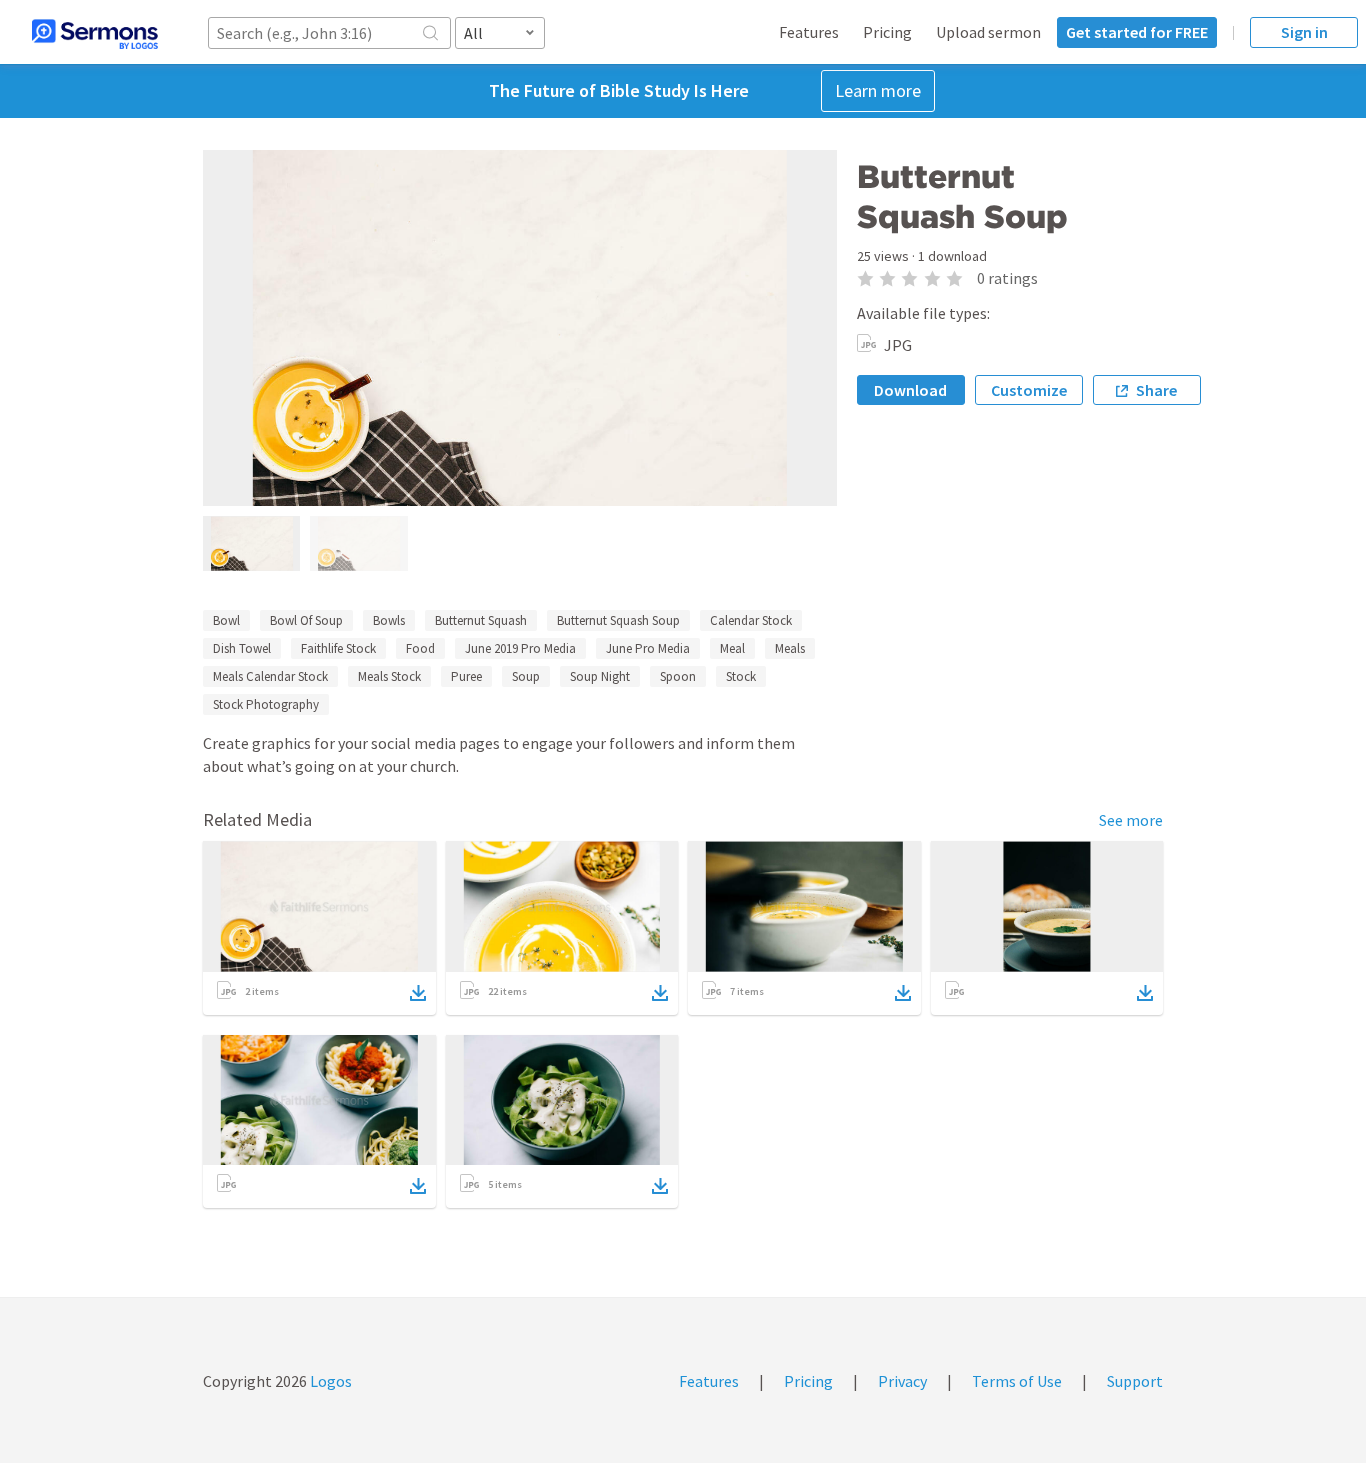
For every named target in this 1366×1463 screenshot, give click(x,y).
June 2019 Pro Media (520, 648)
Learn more (878, 90)
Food (420, 648)
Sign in (1304, 32)
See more (1131, 820)
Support (1135, 1381)
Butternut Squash (481, 620)
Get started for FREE (1137, 32)
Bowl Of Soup (306, 620)
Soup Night (600, 676)
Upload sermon (988, 32)
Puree (466, 676)
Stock (741, 676)
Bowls (389, 620)
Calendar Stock (751, 620)
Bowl (226, 620)
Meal (732, 648)
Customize (1029, 390)
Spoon (678, 676)
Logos (329, 1381)
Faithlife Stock (338, 648)
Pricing (887, 32)
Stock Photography (266, 704)
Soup (526, 676)
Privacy (902, 1381)
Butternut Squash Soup (618, 620)
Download (910, 390)
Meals (790, 648)
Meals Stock (389, 676)
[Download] (418, 993)
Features (809, 32)
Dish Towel (242, 648)
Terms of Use (1017, 1381)
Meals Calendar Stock (270, 676)
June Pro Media (648, 648)
